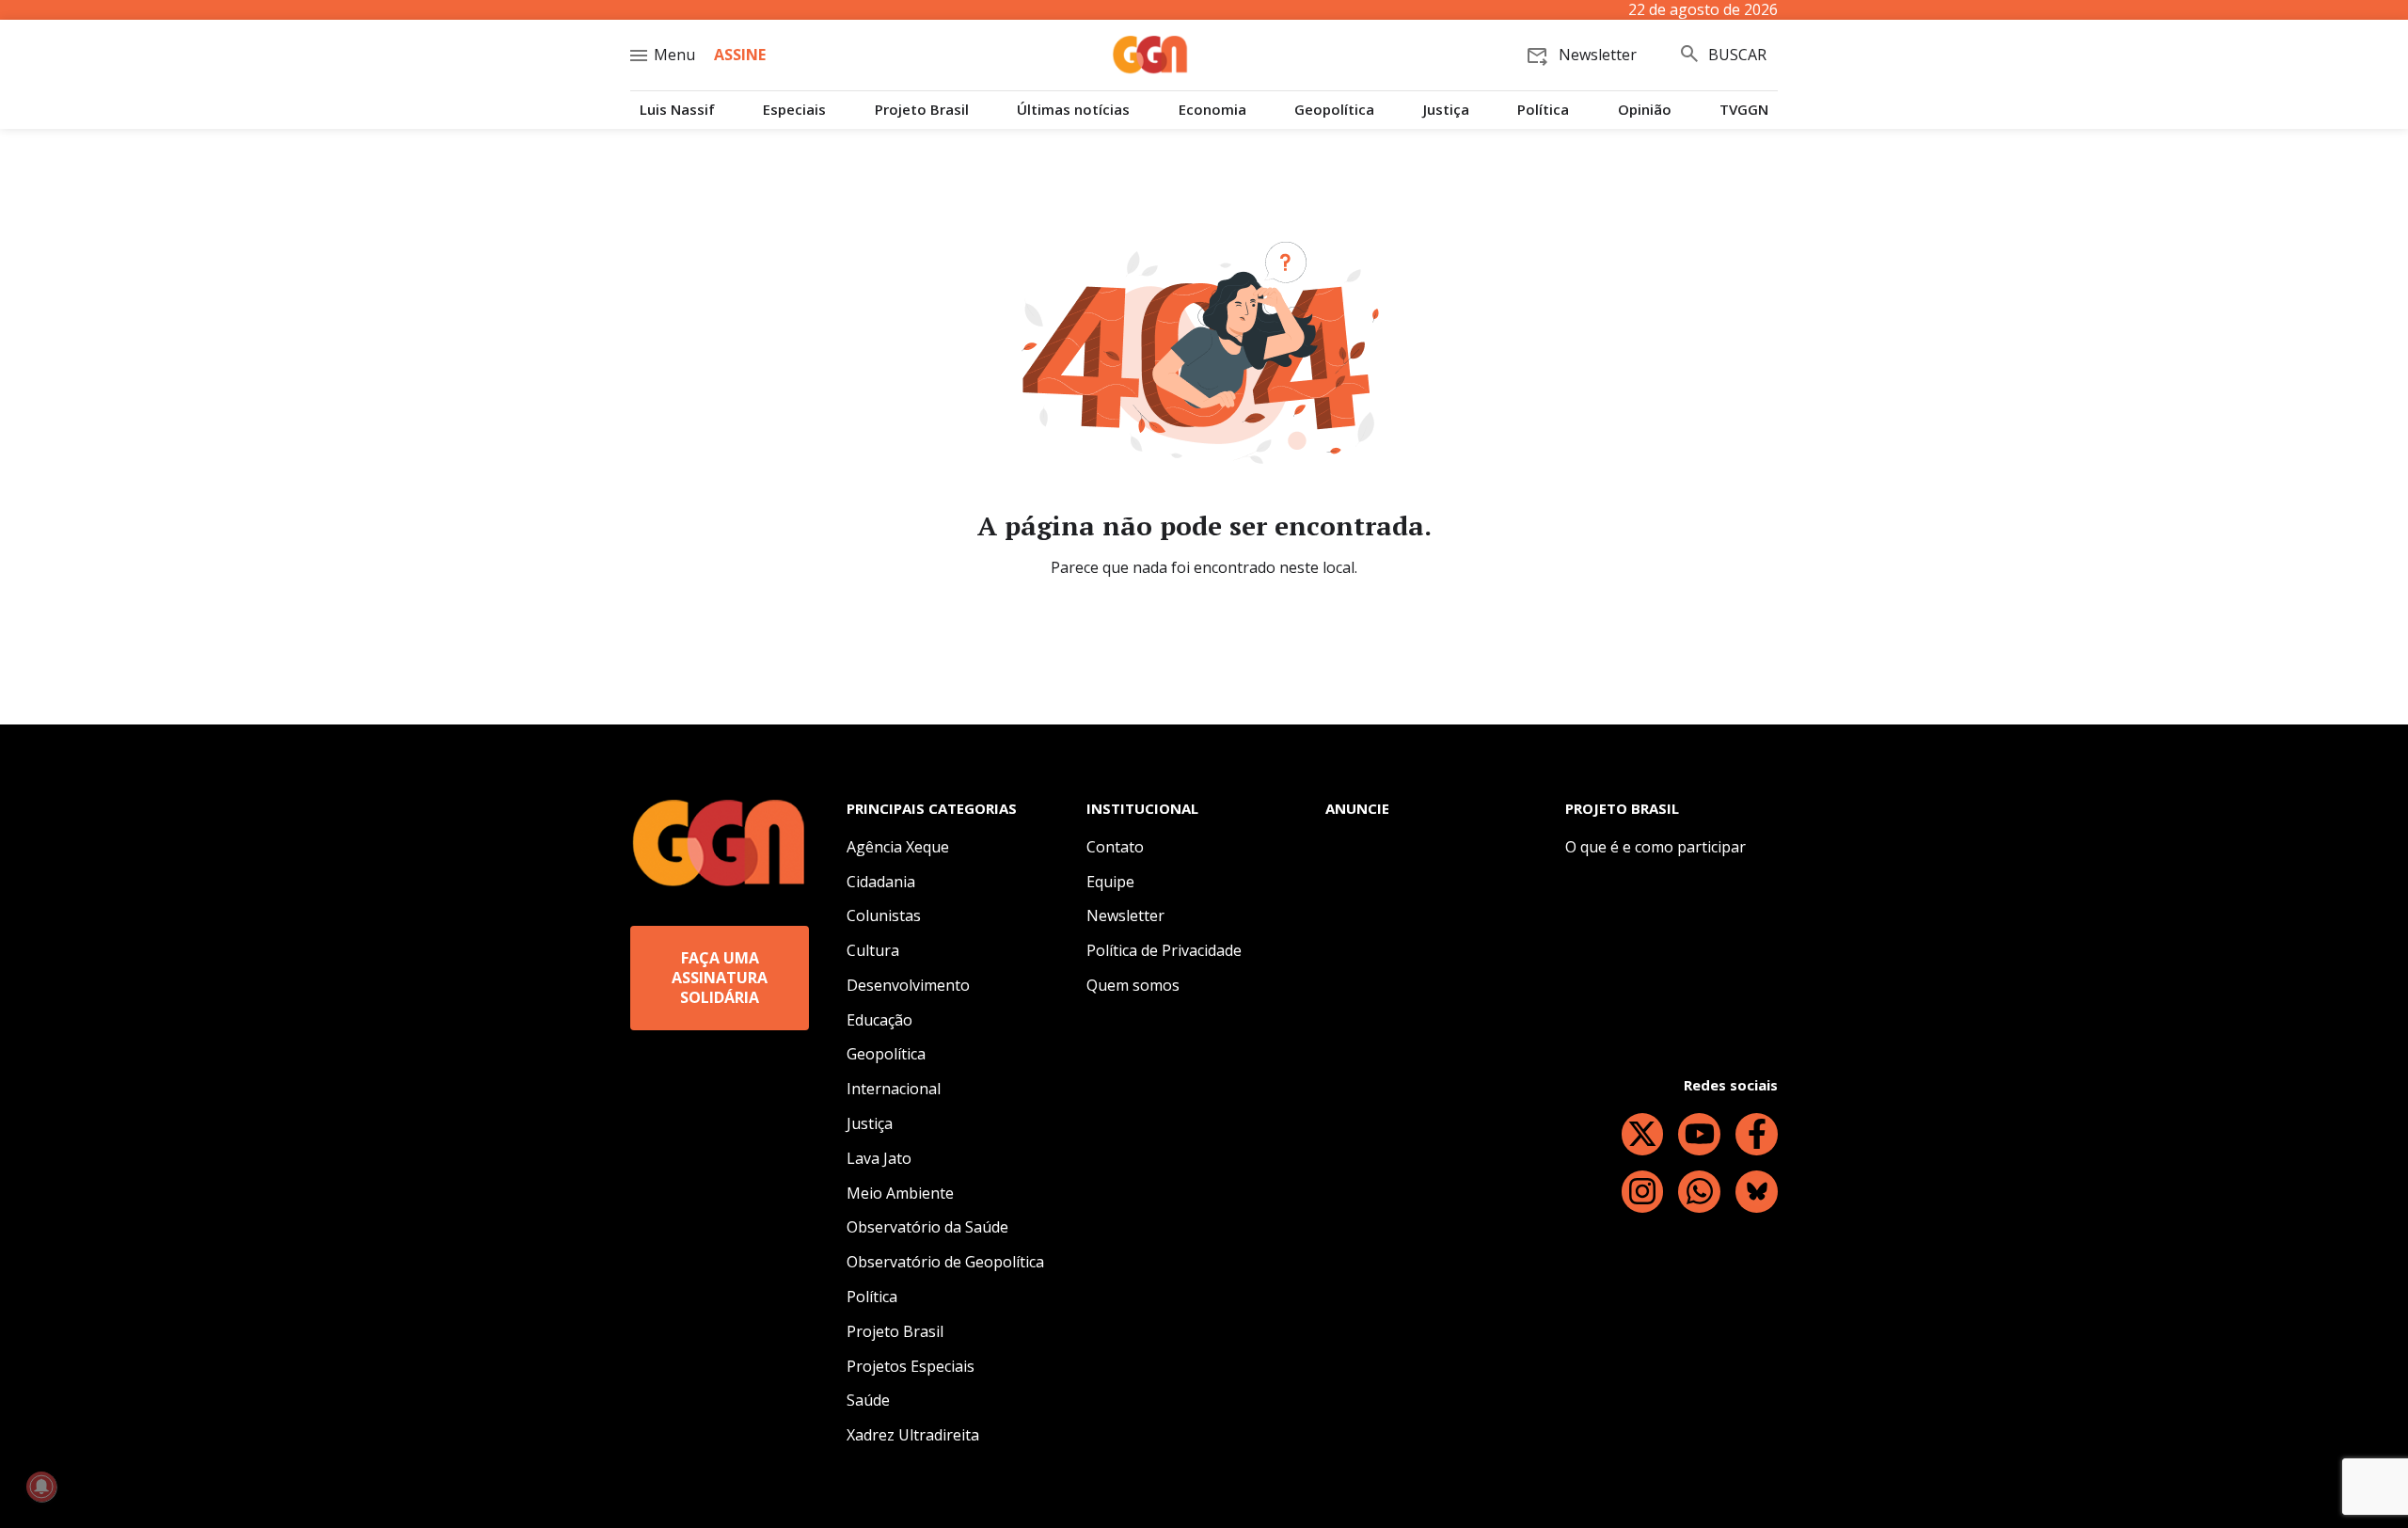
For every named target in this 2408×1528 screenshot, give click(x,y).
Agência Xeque (898, 847)
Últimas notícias (1073, 110)
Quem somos (1133, 985)
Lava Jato (879, 1158)
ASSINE (740, 55)
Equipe (1110, 882)
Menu (674, 55)
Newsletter (1125, 915)
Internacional (894, 1089)
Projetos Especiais (911, 1366)
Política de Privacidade (1164, 950)
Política (1543, 110)
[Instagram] (1643, 1192)
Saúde (868, 1400)
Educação (879, 1020)
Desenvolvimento (908, 985)
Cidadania (881, 882)
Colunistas (884, 915)
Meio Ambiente (900, 1193)
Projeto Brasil (922, 110)
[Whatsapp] (1699, 1192)
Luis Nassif (677, 110)
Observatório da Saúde (927, 1227)
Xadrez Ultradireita (913, 1435)
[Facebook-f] (1757, 1134)
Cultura (873, 950)
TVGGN (1744, 110)
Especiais (794, 110)
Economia (1212, 110)
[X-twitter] (1643, 1134)
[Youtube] (1699, 1134)
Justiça (1446, 110)
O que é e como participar (1655, 847)
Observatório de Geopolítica (945, 1262)
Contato (1115, 847)
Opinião (1645, 110)
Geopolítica (1334, 110)
